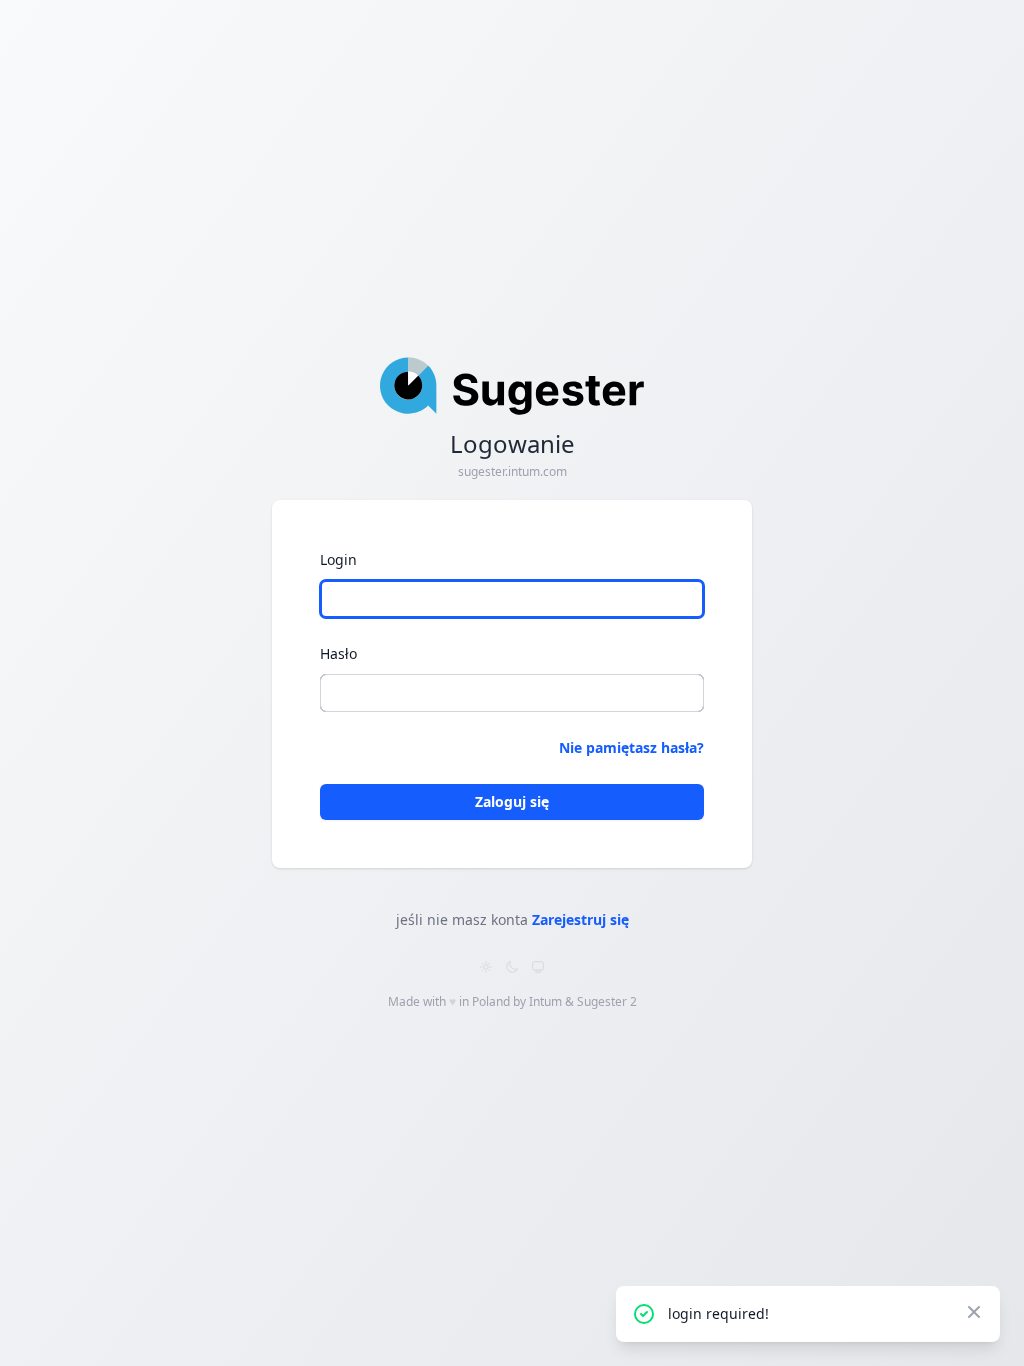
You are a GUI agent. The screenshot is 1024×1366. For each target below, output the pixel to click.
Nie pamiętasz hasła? (631, 747)
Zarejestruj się (580, 919)
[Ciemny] (512, 967)
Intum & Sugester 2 (583, 1001)
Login (338, 559)
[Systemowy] (538, 967)
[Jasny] (486, 967)
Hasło (338, 653)
